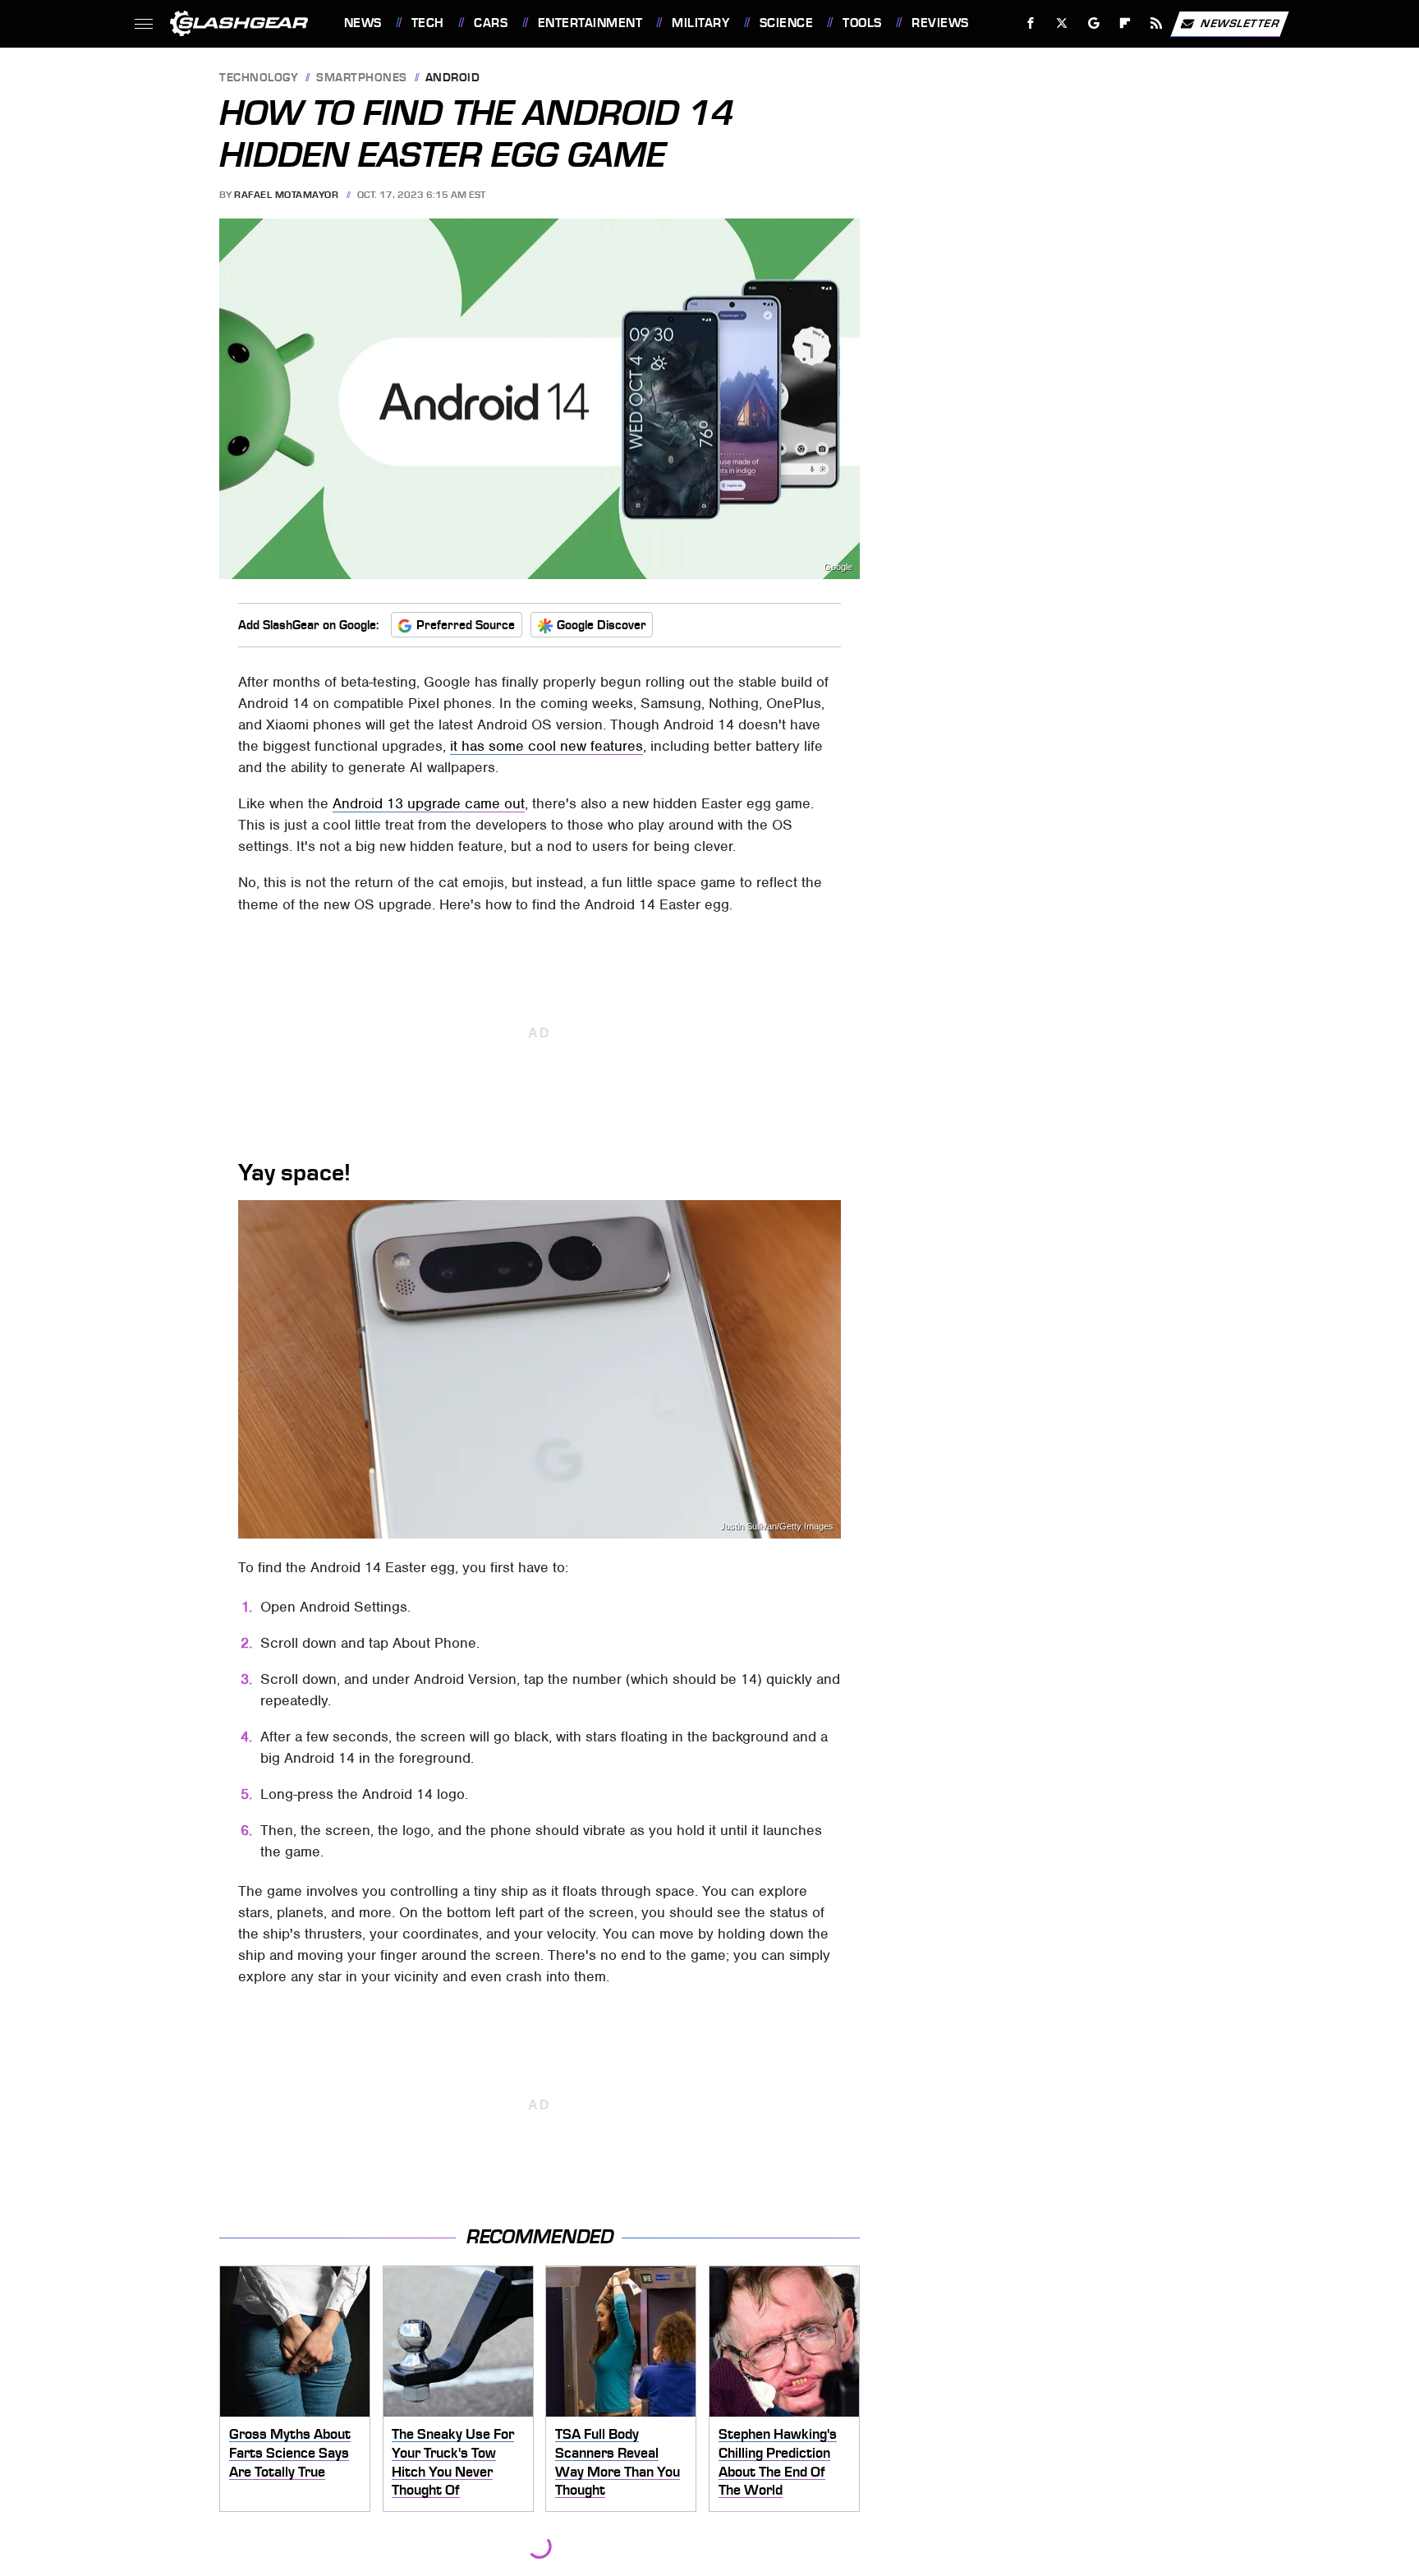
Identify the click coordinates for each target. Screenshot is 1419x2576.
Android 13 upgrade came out (429, 803)
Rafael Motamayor (286, 195)
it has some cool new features (546, 746)
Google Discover (602, 625)
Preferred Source (466, 625)
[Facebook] (1031, 23)
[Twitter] (1061, 23)
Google (838, 567)
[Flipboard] (1125, 23)
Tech (428, 23)
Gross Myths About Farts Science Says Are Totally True (290, 2452)
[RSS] (1156, 23)
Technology (259, 78)
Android (453, 78)
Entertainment (590, 23)
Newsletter (1240, 23)
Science (786, 23)
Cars (491, 23)
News (363, 23)
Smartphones (362, 78)
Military (700, 23)
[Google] (1093, 23)
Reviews (940, 23)
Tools (862, 23)
